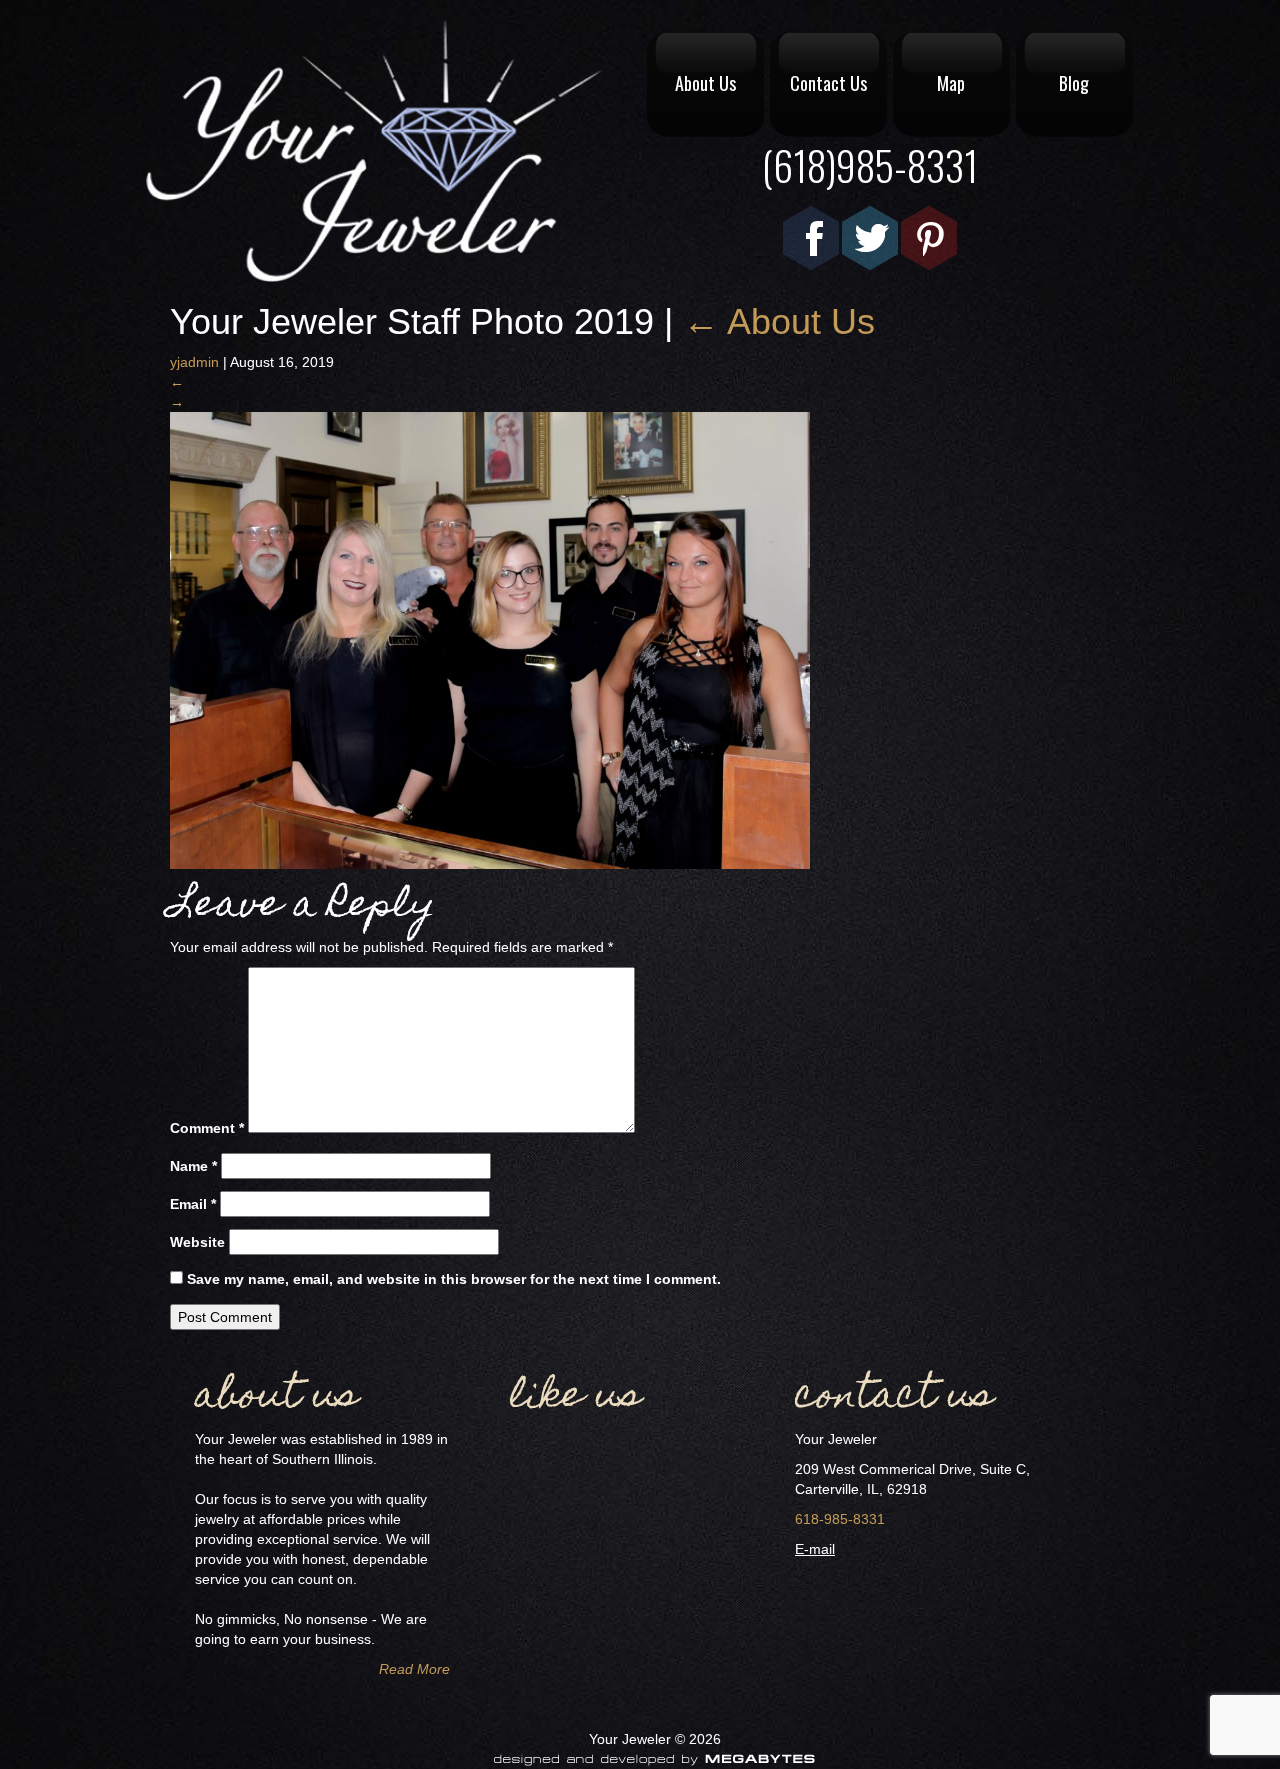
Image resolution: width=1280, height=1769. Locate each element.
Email (193, 1204)
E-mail (815, 1549)
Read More (414, 1669)
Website (197, 1242)
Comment (207, 1128)
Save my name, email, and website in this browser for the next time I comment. (454, 1279)
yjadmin (194, 362)
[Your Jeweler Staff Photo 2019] (490, 639)
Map (951, 83)
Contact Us (828, 83)
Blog (1074, 83)
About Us (705, 83)
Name (193, 1166)
